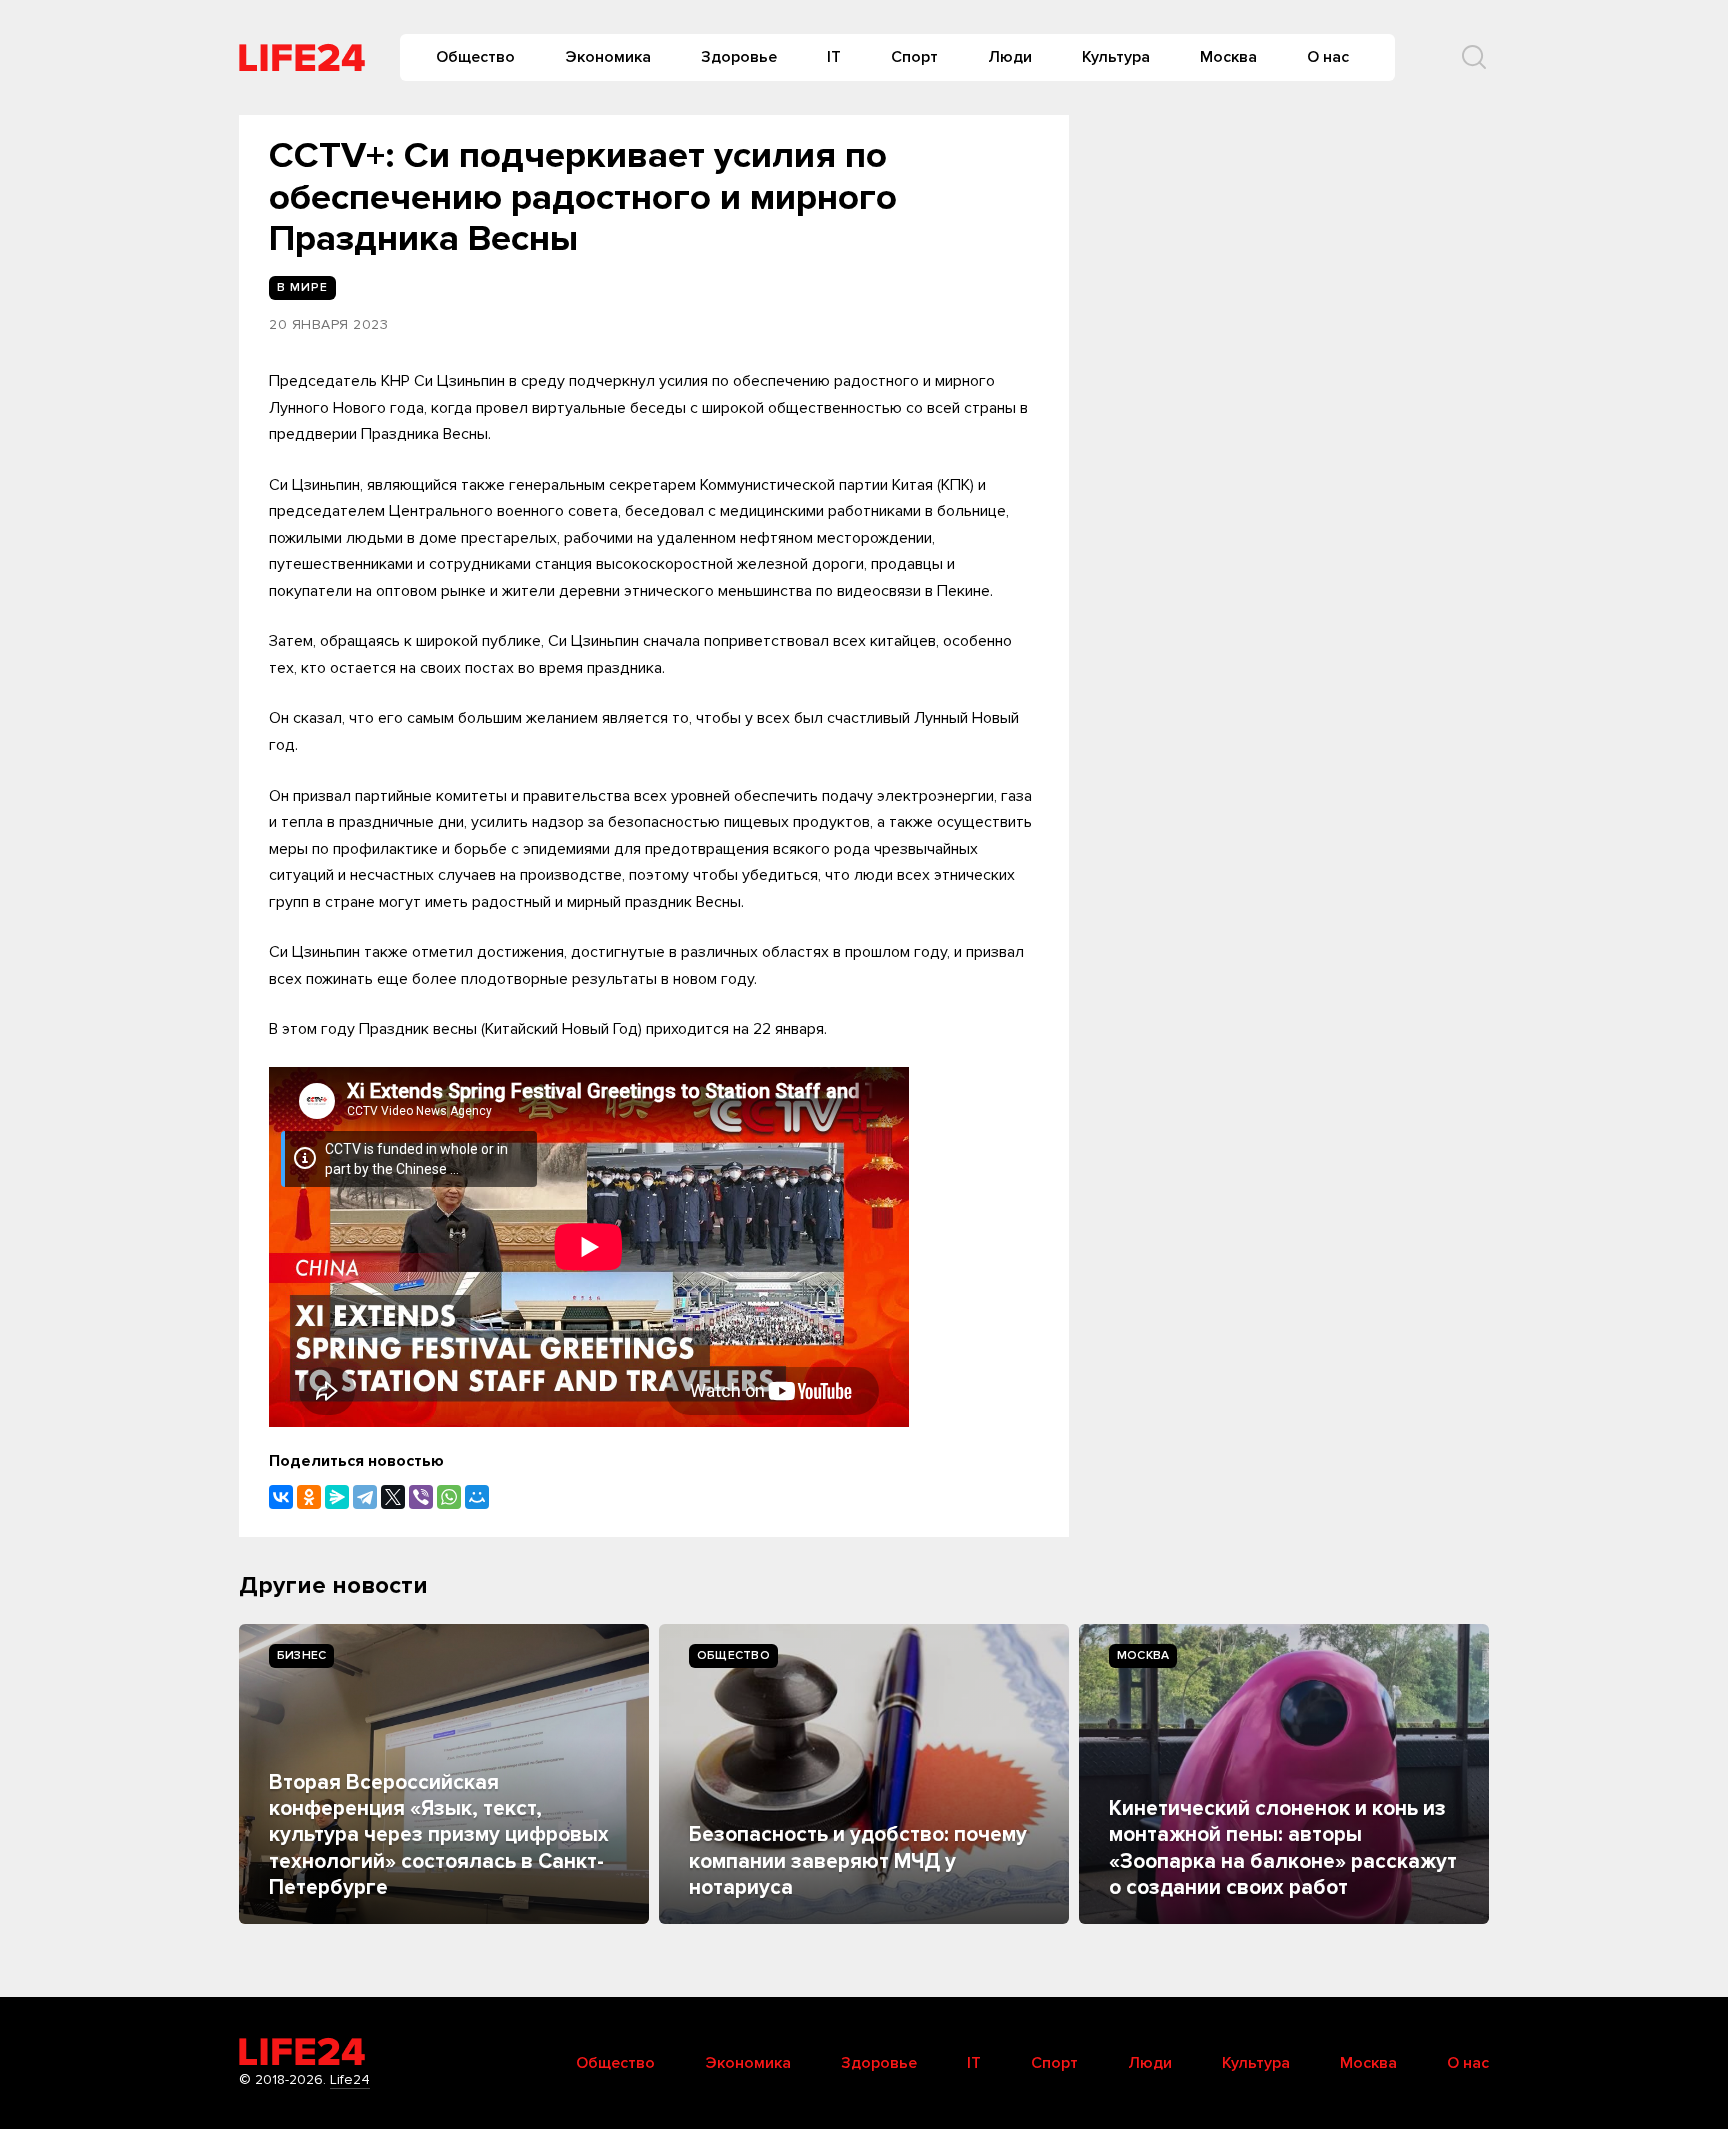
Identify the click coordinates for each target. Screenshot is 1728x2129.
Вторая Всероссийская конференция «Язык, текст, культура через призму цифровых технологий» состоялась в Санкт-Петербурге (439, 1835)
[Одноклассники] (309, 1497)
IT (834, 57)
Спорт (914, 57)
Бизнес (301, 1655)
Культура (1116, 57)
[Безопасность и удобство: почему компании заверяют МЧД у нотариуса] (864, 1774)
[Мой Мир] (477, 1497)
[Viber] (421, 1497)
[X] (393, 1497)
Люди (1010, 57)
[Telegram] (365, 1497)
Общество (475, 57)
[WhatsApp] (449, 1497)
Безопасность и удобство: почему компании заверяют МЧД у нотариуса (858, 1861)
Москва (1228, 57)
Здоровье (739, 57)
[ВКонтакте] (281, 1497)
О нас (1328, 57)
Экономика (608, 57)
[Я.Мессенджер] (337, 1497)
